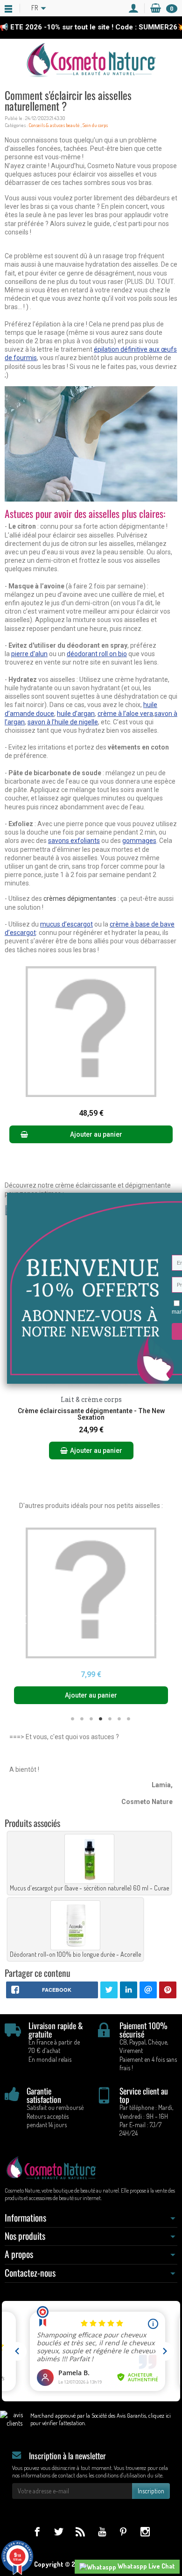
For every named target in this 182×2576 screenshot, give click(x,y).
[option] (91, 1616)
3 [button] (91, 1719)
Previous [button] (23, 1619)
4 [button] (100, 1719)
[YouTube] (102, 2531)
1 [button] (72, 1719)
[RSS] (80, 2531)
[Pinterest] (123, 2531)
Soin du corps (95, 125)
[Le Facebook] (37, 2531)
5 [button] (110, 1719)
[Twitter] (59, 2531)
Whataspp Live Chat (146, 2566)
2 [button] (82, 1719)
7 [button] (128, 1719)
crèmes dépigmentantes (80, 899)
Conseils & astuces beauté (54, 125)
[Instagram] (145, 2531)
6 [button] (119, 1719)
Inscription (151, 2491)
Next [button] (159, 1619)
